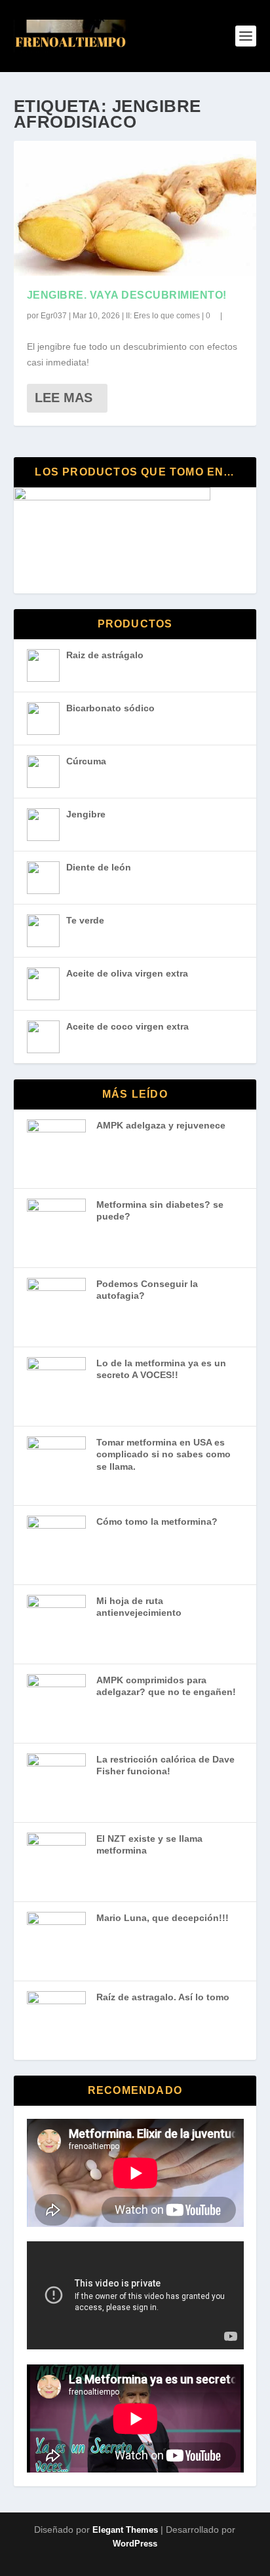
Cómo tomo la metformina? (157, 1521)
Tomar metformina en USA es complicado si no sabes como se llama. (164, 1454)
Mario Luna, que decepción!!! (163, 1918)
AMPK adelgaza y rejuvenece (161, 1125)
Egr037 (54, 316)
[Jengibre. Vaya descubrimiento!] (135, 208)
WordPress (135, 2544)
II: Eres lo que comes (163, 316)
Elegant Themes (125, 2530)
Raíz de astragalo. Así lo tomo (163, 1997)
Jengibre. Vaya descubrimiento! (127, 295)
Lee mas (64, 398)
